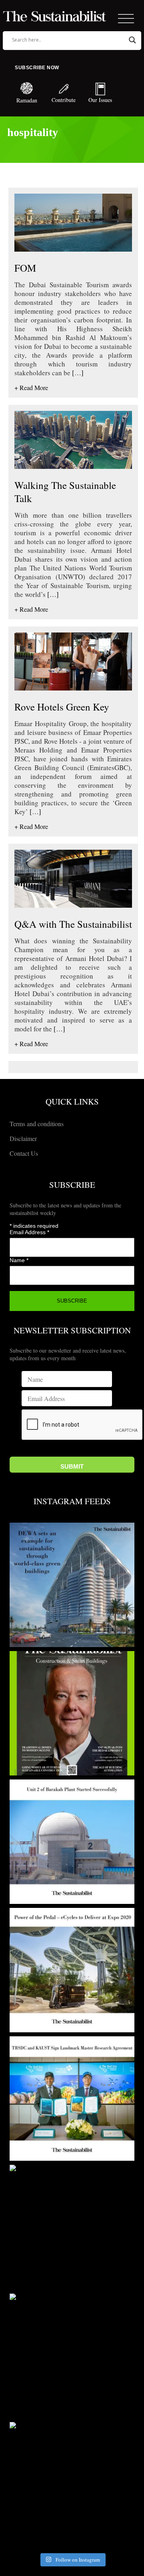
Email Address (29, 1232)
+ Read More (31, 387)
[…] (77, 373)
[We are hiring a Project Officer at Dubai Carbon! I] (72, 2484)
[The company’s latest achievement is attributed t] (72, 2227)
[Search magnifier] (132, 40)
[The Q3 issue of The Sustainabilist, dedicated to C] (72, 1713)
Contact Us (24, 1153)
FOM (25, 268)
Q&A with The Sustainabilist (73, 924)
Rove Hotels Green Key (62, 707)
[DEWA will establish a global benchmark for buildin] (72, 1585)
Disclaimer (23, 1138)
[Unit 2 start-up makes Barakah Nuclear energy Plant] (72, 1842)
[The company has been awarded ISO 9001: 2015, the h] (72, 2356)
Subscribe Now (37, 68)
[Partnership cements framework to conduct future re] (72, 2099)
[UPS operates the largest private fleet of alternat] (72, 1970)
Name (19, 1260)
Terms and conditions (37, 1124)
